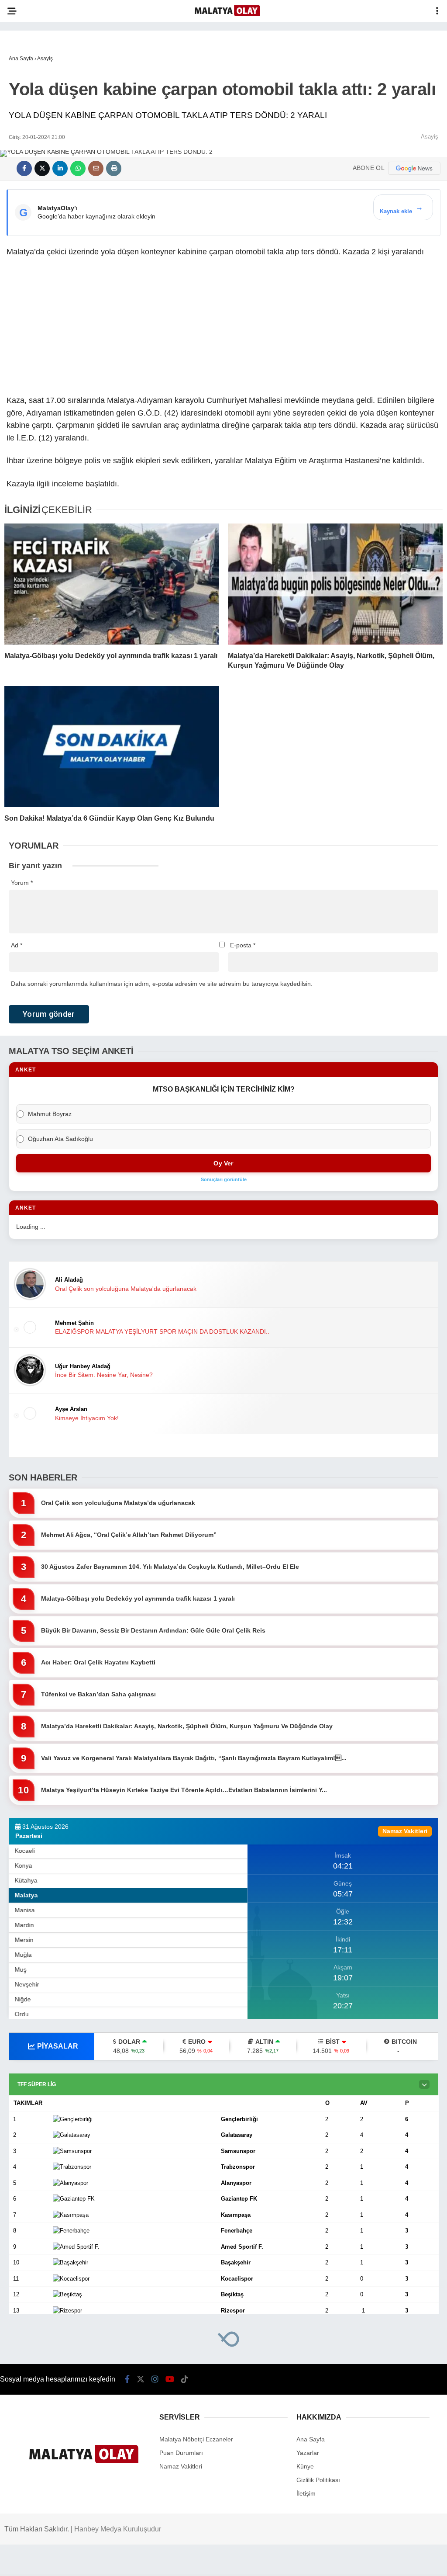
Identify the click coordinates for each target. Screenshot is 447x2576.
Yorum (22, 883)
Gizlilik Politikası (318, 2480)
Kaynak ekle (401, 209)
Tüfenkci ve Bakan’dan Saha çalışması (98, 1694)
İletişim (306, 2493)
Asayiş (430, 137)
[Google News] (414, 168)
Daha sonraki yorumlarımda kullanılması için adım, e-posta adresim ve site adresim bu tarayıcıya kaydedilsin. (162, 984)
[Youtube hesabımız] (170, 2379)
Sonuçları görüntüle (224, 1179)
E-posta (243, 945)
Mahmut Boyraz (50, 1114)
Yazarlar (308, 2453)
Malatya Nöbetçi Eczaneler (196, 2439)
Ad (17, 945)
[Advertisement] (223, 329)
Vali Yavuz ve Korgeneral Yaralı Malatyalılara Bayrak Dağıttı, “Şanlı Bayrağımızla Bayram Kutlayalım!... (194, 1758)
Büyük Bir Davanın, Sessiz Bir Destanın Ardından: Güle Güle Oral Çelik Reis (153, 1630)
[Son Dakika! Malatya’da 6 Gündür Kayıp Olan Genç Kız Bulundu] (112, 747)
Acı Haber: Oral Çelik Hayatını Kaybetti (98, 1662)
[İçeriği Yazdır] (114, 168)
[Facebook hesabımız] (127, 2379)
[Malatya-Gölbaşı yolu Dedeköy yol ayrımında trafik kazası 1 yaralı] (112, 584)
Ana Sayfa (311, 2439)
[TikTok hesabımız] (185, 2379)
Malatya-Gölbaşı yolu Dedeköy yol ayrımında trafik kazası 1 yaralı (138, 1598)
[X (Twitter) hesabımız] (141, 2379)
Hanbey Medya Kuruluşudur (118, 2529)
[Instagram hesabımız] (155, 2379)
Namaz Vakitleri (181, 2466)
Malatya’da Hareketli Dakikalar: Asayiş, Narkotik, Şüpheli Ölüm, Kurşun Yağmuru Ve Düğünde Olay (187, 1726)
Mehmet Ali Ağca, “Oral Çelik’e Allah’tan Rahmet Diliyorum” (129, 1535)
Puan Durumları (181, 2453)
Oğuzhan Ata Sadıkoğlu (60, 1139)
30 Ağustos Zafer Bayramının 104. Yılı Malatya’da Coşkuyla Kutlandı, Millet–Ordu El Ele (170, 1567)
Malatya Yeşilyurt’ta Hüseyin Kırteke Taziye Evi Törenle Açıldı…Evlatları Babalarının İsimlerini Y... (184, 1790)
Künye (305, 2466)
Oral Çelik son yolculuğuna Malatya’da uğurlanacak (118, 1503)
